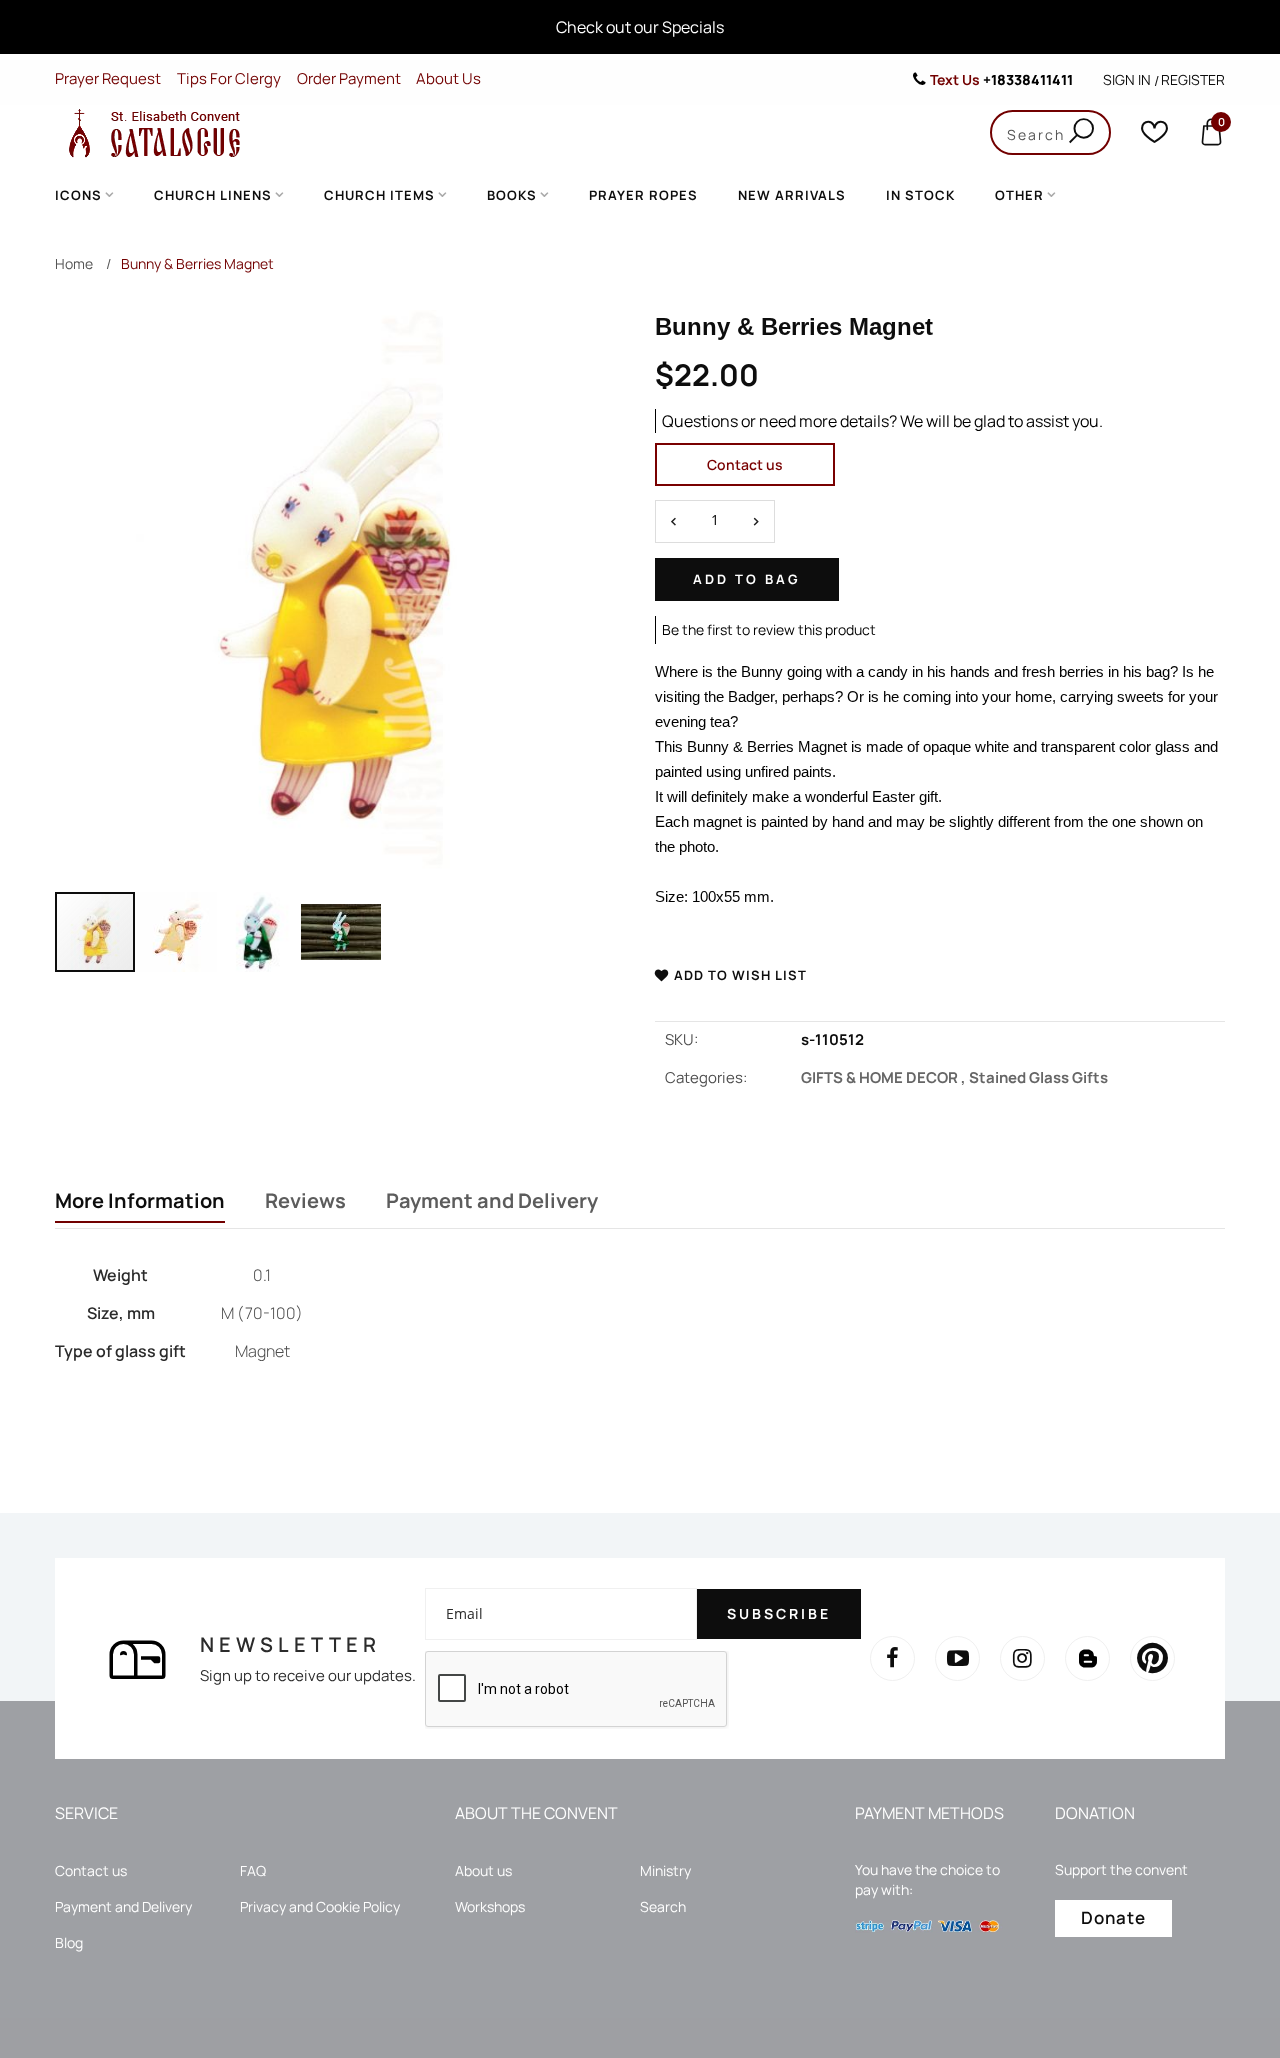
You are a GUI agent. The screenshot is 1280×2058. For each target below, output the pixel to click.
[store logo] (150, 132)
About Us (448, 78)
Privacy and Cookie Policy (320, 1906)
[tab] (140, 1203)
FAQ (253, 1870)
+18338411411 (1028, 79)
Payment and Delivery (492, 1201)
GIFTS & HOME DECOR (885, 1077)
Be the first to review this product (769, 629)
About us (483, 1870)
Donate (1113, 1917)
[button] (178, 932)
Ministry (665, 1870)
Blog (69, 1942)
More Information (140, 1201)
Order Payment (349, 78)
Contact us (745, 464)
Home (74, 263)
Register (1193, 79)
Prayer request (108, 78)
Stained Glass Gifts (1038, 1077)
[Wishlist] (1154, 136)
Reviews (305, 1201)
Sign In (1127, 79)
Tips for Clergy (229, 78)
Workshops (490, 1906)
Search (663, 1906)
